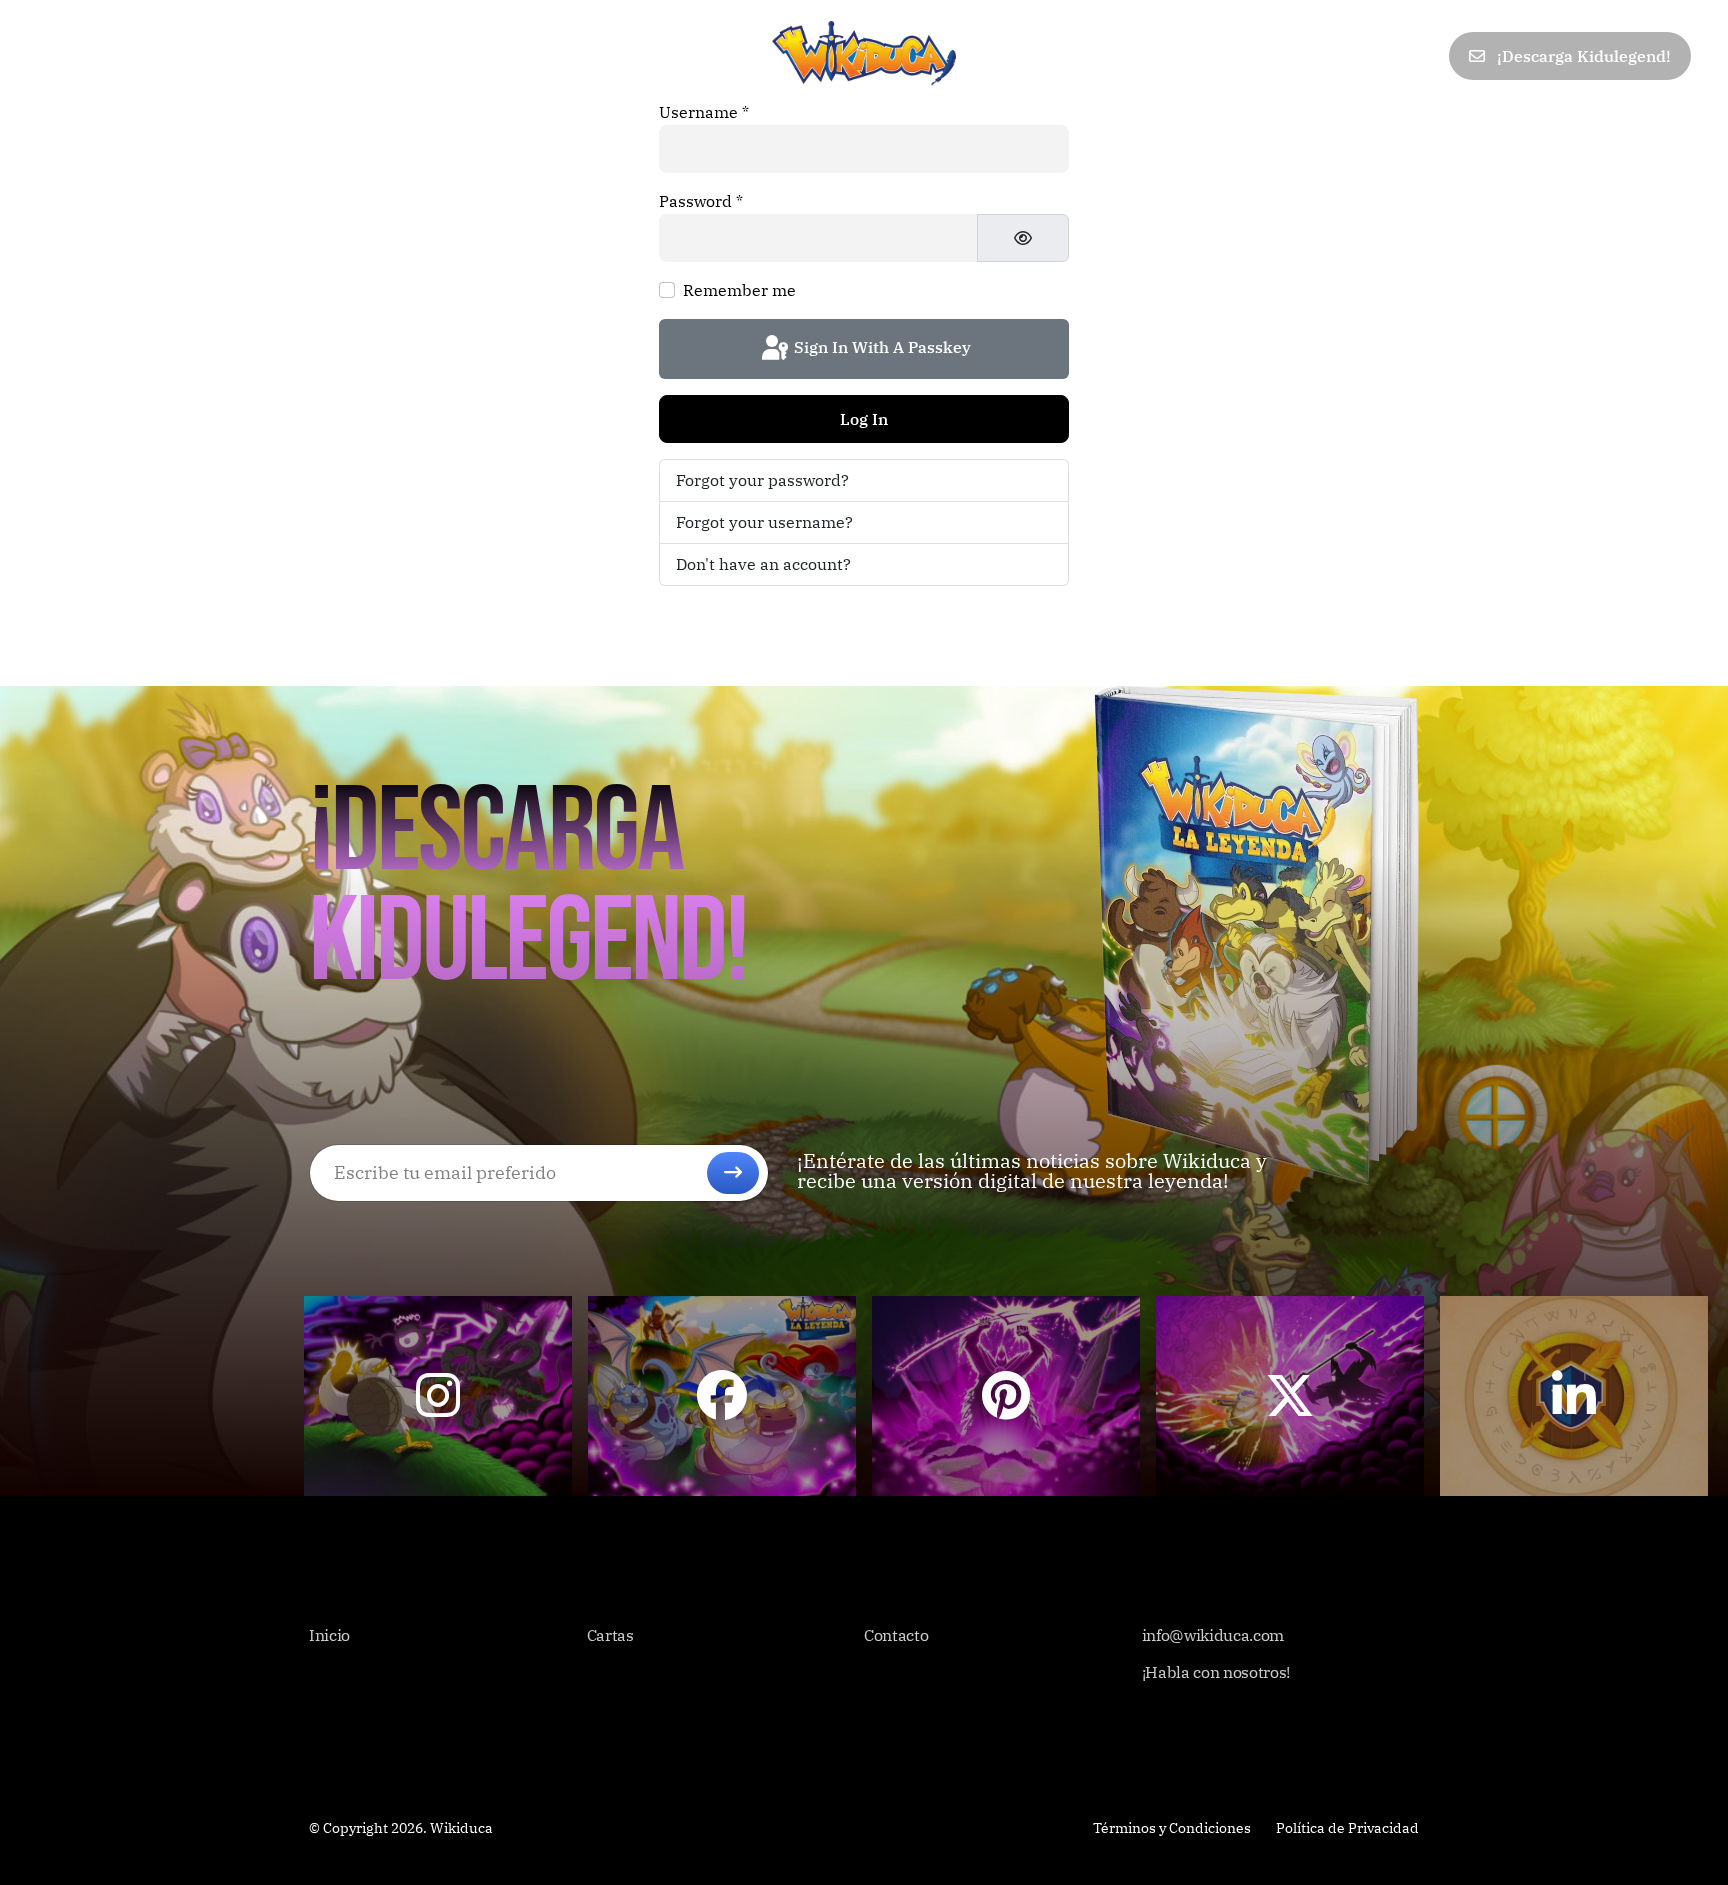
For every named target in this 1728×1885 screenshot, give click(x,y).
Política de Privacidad (1347, 1828)
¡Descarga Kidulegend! (1582, 56)
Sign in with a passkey (880, 347)
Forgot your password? (762, 480)
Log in (864, 419)
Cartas (145, 55)
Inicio (61, 55)
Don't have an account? (763, 564)
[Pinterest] (1332, 56)
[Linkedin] (1377, 56)
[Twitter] (1289, 56)
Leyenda (240, 55)
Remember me (739, 290)
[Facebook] (1245, 56)
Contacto (414, 55)
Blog (324, 55)
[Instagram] (1421, 56)
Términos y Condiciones (1172, 1828)
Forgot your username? (764, 522)
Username (704, 112)
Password (701, 201)
